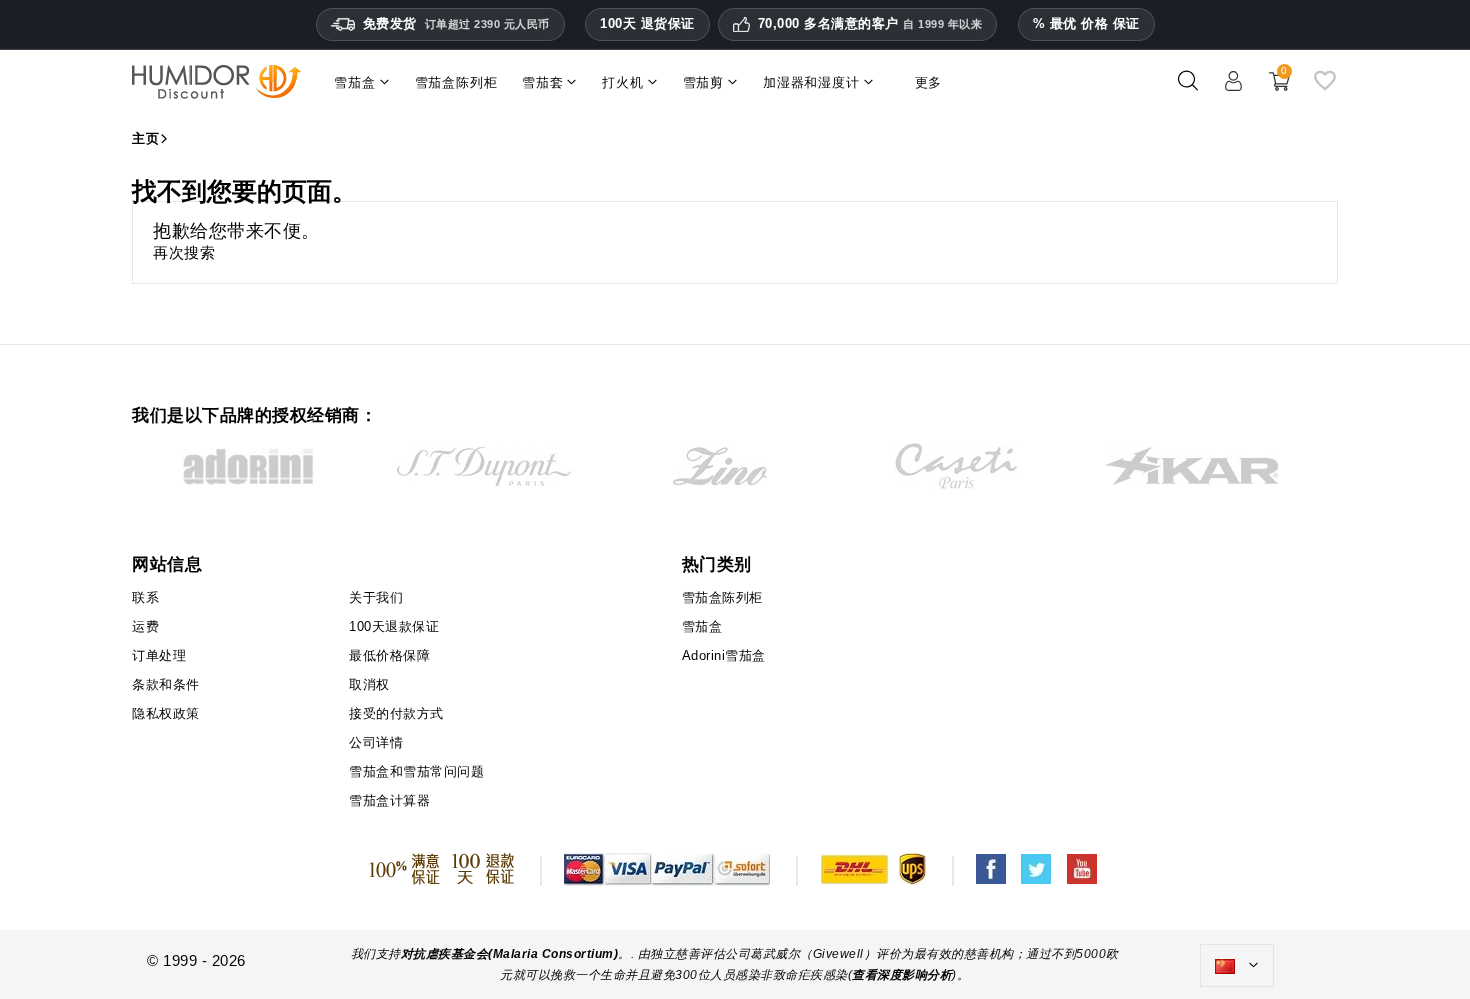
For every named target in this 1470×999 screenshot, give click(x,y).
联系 (145, 597)
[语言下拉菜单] (1237, 966)
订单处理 (159, 655)
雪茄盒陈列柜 (722, 597)
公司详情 (376, 742)
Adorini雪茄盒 (724, 655)
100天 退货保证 (647, 23)
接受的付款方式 (396, 713)
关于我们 (376, 597)
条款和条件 (166, 684)
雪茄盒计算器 (389, 800)
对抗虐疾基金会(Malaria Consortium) (510, 954)
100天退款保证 (394, 626)
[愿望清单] (1325, 88)
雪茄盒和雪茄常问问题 (416, 771)
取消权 (369, 684)
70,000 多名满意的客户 (870, 24)
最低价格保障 (389, 655)
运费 (145, 626)
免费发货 (456, 23)
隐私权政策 (166, 713)
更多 (929, 82)
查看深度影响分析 (902, 975)
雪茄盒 (702, 626)
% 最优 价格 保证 (1086, 23)
